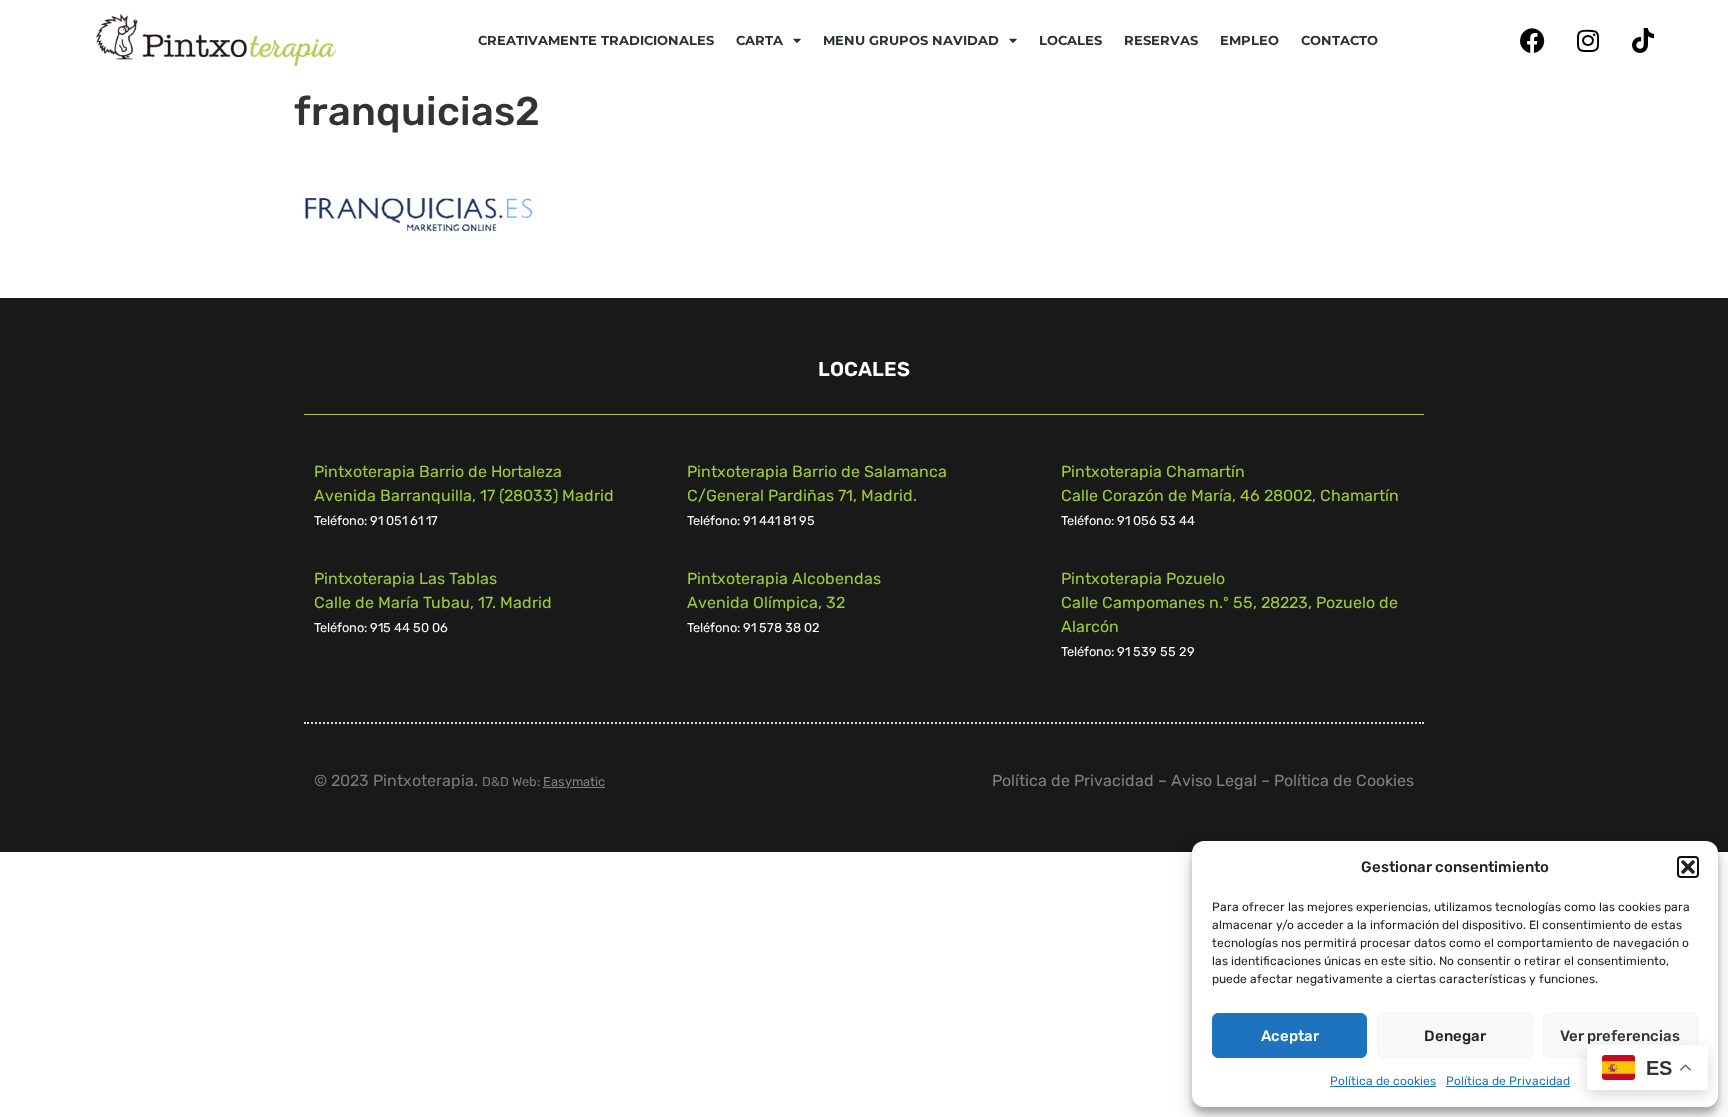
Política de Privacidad (1508, 1081)
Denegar (1455, 1036)
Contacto (1339, 40)
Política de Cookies (1344, 780)
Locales (1070, 40)
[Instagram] (1588, 40)
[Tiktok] (1643, 40)
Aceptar (1290, 1036)
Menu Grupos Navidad (911, 40)
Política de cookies (1383, 1081)
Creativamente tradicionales (596, 40)
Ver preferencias (1620, 1036)
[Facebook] (1533, 40)
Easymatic (574, 781)
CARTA (759, 40)
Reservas (1161, 40)
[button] (1688, 867)
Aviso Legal (1214, 780)
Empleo (1249, 40)
